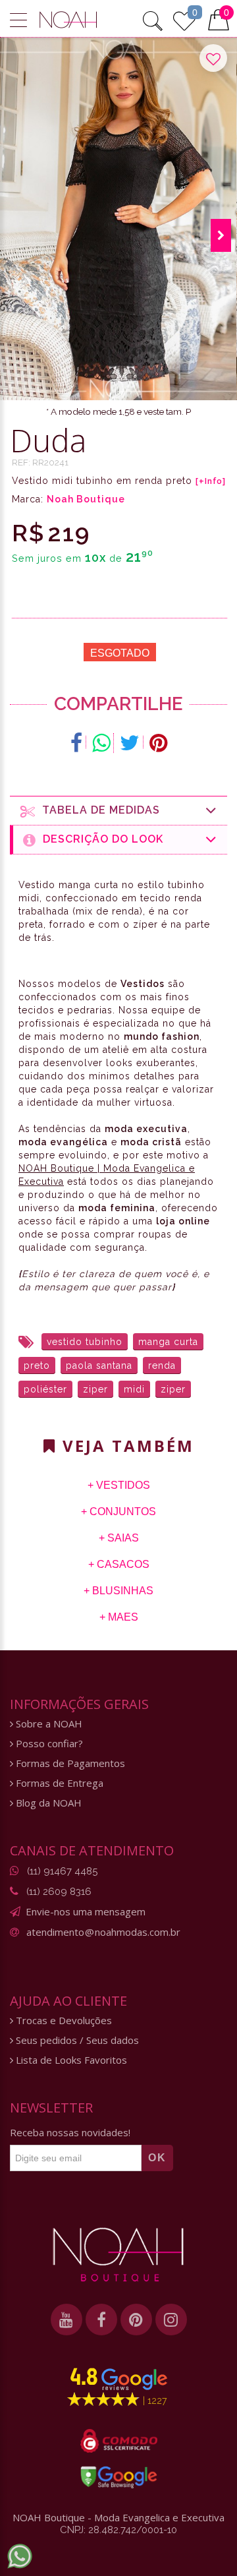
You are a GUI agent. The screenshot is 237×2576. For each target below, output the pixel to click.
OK (157, 2158)
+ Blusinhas (118, 1591)
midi (134, 1389)
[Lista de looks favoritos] (184, 19)
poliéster (45, 1389)
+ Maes (119, 1617)
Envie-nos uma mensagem (86, 1911)
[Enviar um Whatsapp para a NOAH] (20, 2556)
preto (37, 1365)
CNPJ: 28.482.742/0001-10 (118, 2530)
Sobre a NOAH (48, 1724)
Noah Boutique (86, 499)
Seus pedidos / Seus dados (76, 2040)
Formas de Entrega (58, 1783)
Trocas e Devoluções (63, 2021)
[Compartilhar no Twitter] (130, 743)
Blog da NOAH (47, 1803)
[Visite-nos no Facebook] (101, 2320)
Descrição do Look (100, 839)
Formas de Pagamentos (69, 1763)
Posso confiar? (48, 1744)
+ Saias (119, 1538)
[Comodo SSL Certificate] (119, 2441)
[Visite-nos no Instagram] (171, 2320)
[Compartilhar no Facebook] (77, 743)
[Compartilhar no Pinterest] (158, 743)
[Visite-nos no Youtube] (66, 2320)
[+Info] (211, 481)
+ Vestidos (119, 1485)
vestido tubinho (85, 1342)
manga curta (168, 1342)
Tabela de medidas (98, 810)
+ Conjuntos (118, 1512)
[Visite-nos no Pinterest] (136, 2320)
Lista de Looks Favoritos (70, 2060)
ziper (95, 1389)
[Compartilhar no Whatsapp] (101, 743)
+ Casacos (119, 1564)
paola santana (99, 1365)
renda (162, 1365)
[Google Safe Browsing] (119, 2477)
